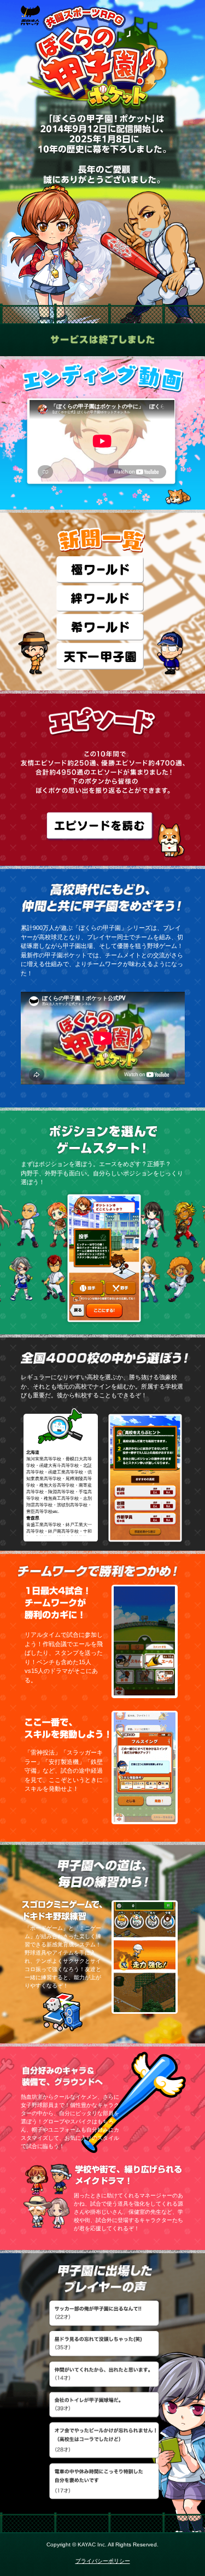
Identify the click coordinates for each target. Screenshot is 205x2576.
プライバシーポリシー (103, 2561)
